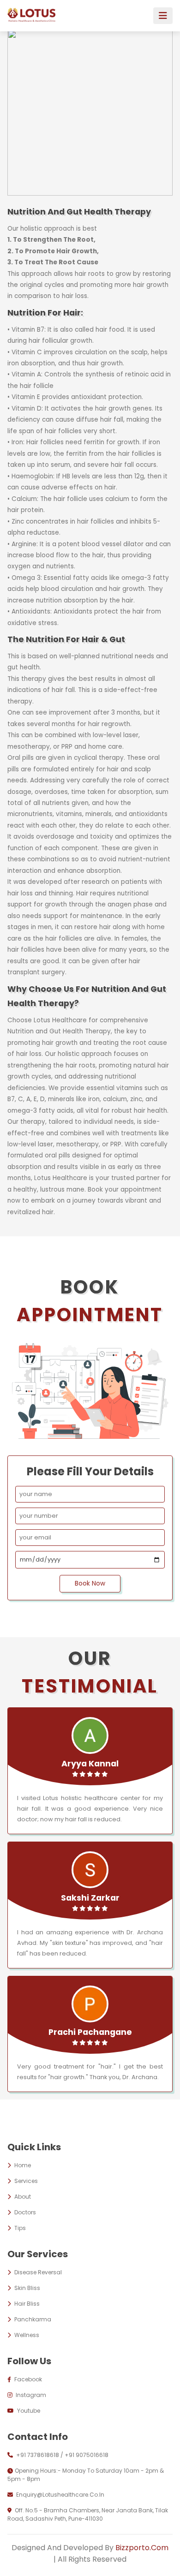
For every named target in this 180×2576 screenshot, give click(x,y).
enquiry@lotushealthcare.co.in (60, 2495)
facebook (27, 2379)
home (22, 2165)
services (25, 2181)
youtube (28, 2411)
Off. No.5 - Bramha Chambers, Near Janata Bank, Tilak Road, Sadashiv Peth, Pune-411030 (88, 2514)
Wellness (26, 2335)
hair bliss (26, 2304)
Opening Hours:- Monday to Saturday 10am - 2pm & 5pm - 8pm (86, 2475)
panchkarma (32, 2319)
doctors (24, 2212)
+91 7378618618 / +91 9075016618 (62, 2455)
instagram (30, 2395)
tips (19, 2228)
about (22, 2197)
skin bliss (27, 2288)
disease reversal (37, 2272)
